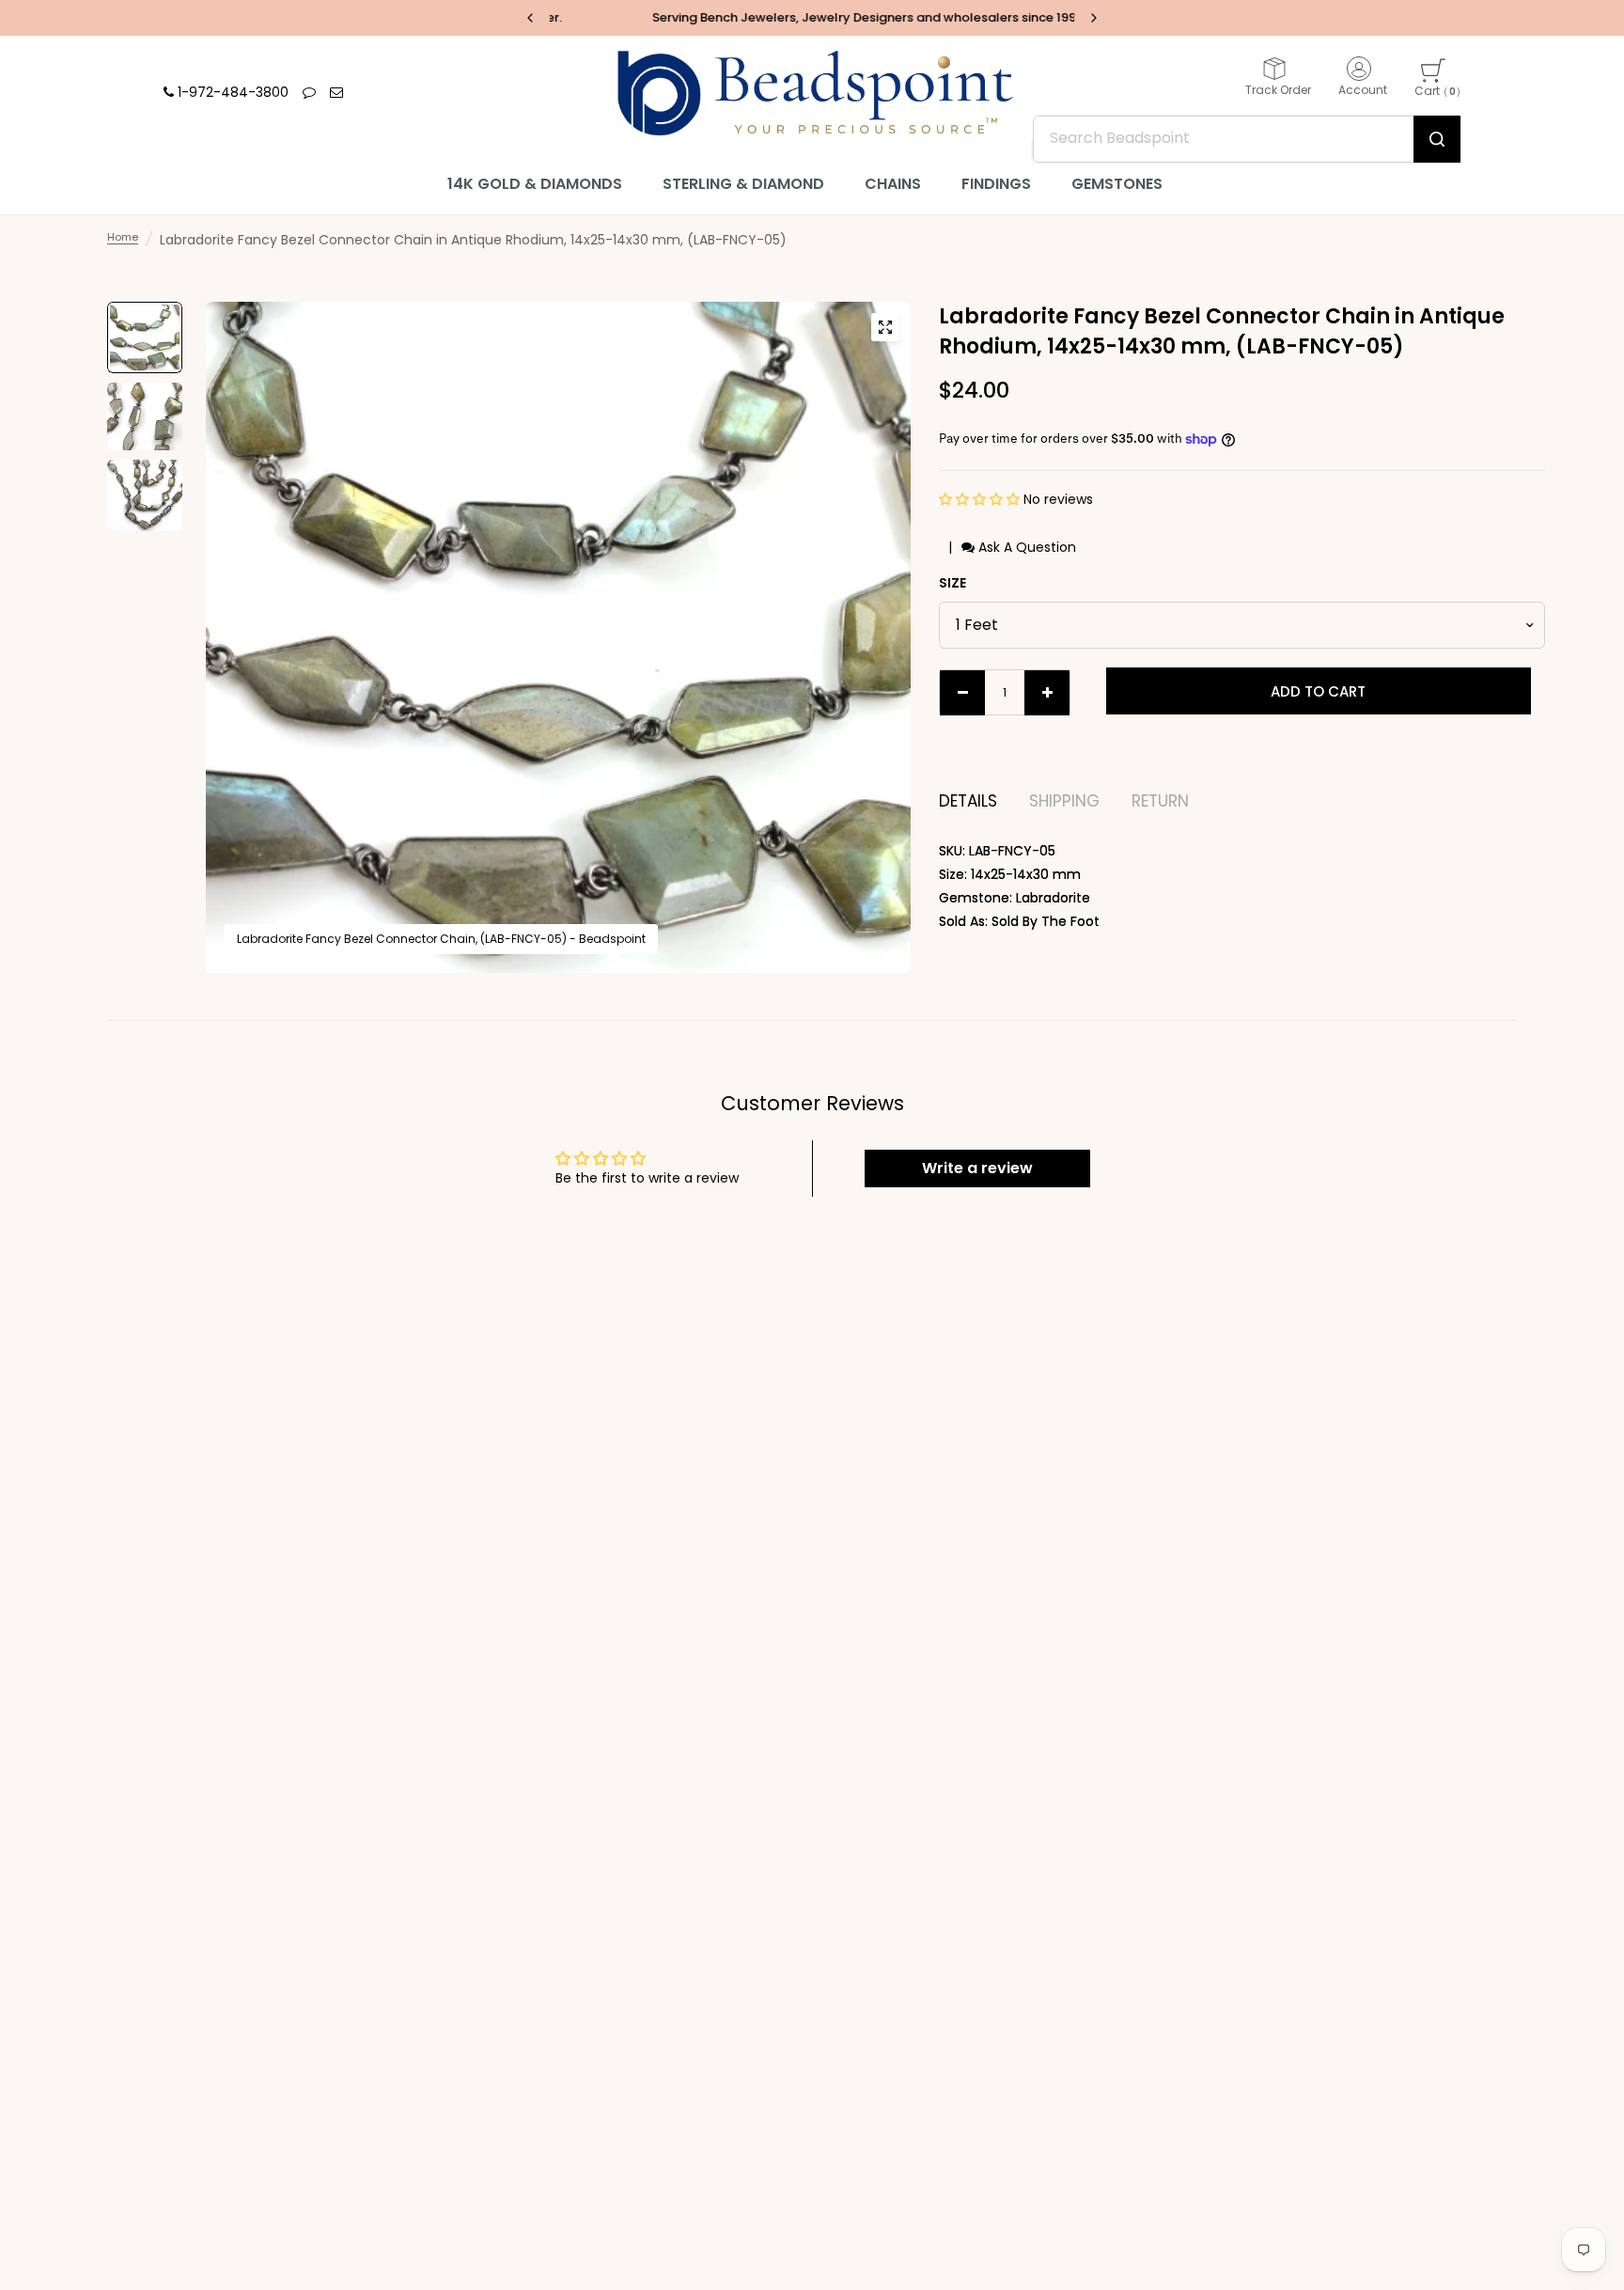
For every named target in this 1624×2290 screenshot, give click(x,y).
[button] (981, 499)
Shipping (1064, 801)
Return (1160, 801)
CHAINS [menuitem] (893, 184)
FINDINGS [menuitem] (996, 184)
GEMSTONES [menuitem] (1117, 184)
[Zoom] (885, 327)
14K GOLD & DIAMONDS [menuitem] (535, 184)
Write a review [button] (977, 1168)
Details (968, 801)
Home (123, 237)
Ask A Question (1025, 547)
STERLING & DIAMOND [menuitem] (743, 184)
